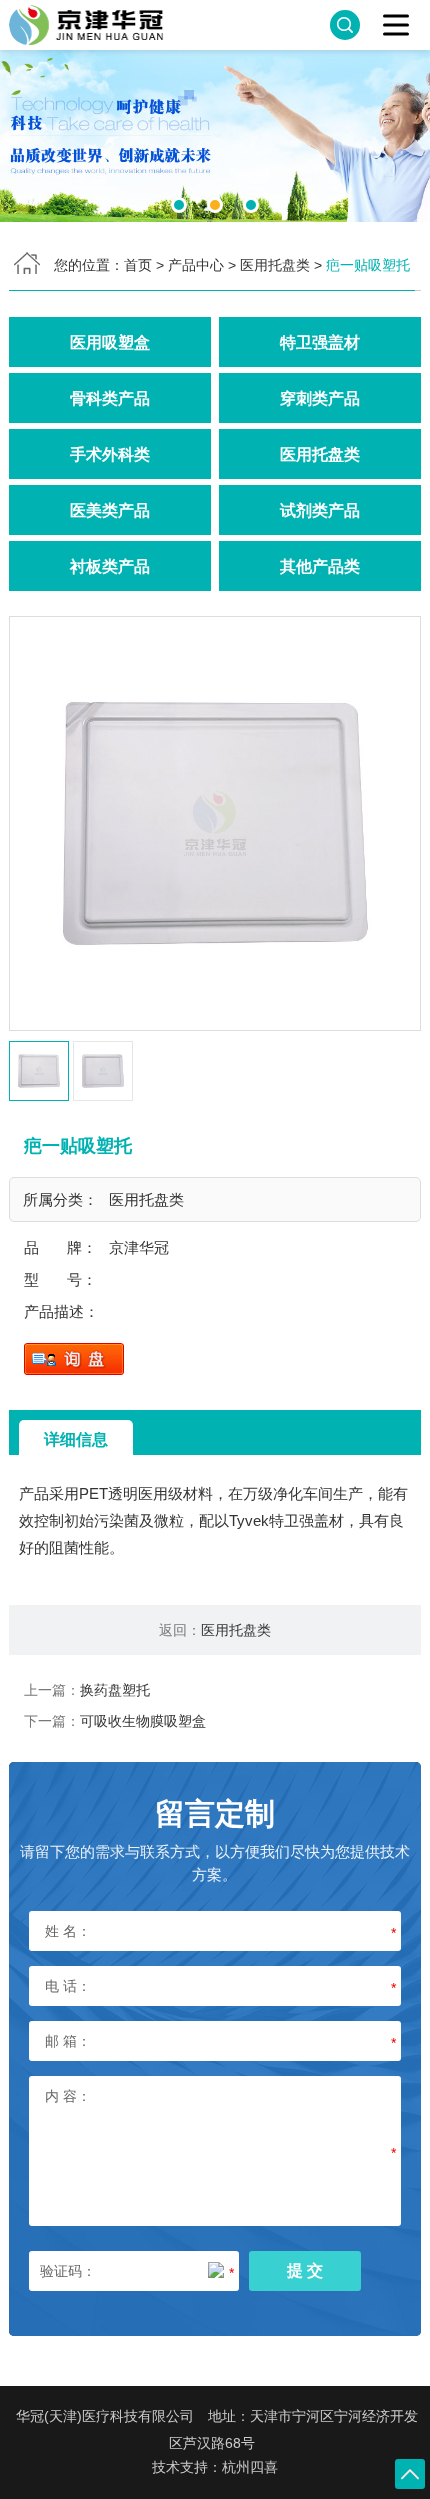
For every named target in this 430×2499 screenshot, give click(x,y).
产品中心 (196, 265)
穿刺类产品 (320, 398)
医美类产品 (110, 510)
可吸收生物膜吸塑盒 (143, 1721)
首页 (138, 265)
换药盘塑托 (115, 1690)
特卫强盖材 (320, 342)
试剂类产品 (320, 510)
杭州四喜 (250, 2467)
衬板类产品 (110, 566)
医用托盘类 (275, 265)
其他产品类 (320, 566)
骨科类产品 (110, 398)
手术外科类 (110, 454)
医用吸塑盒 (110, 342)
